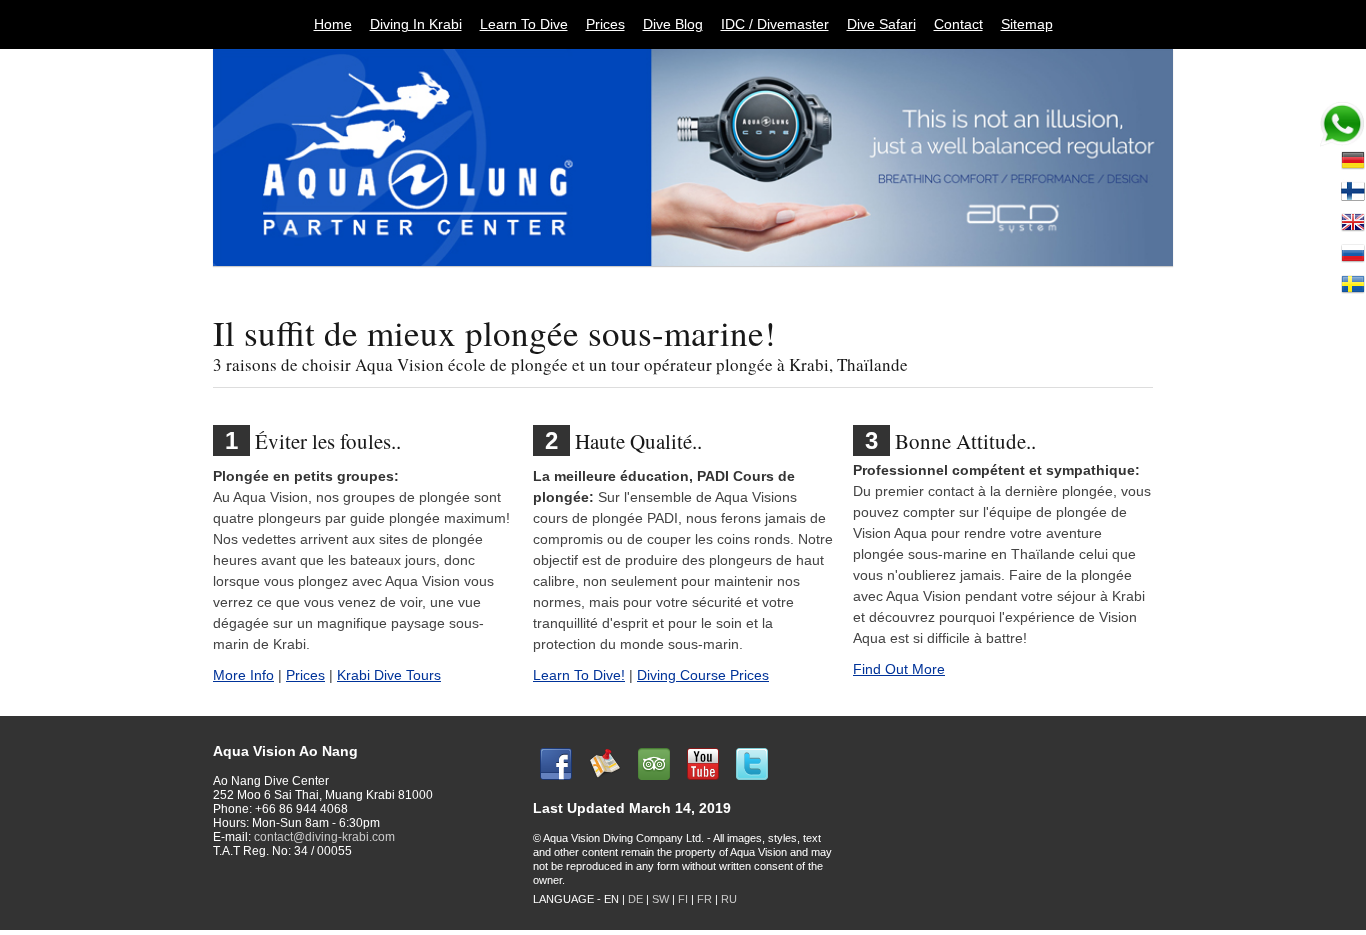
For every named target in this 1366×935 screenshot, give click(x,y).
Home (333, 24)
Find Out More (899, 669)
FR (704, 899)
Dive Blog (673, 24)
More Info (243, 675)
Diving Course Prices (703, 675)
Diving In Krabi (416, 24)
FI (684, 899)
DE (635, 899)
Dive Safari (881, 24)
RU (729, 899)
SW (660, 899)
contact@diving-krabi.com (324, 837)
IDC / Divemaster (775, 24)
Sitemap (1027, 24)
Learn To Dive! (579, 675)
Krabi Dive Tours (389, 675)
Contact (958, 24)
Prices (605, 24)
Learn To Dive (524, 24)
